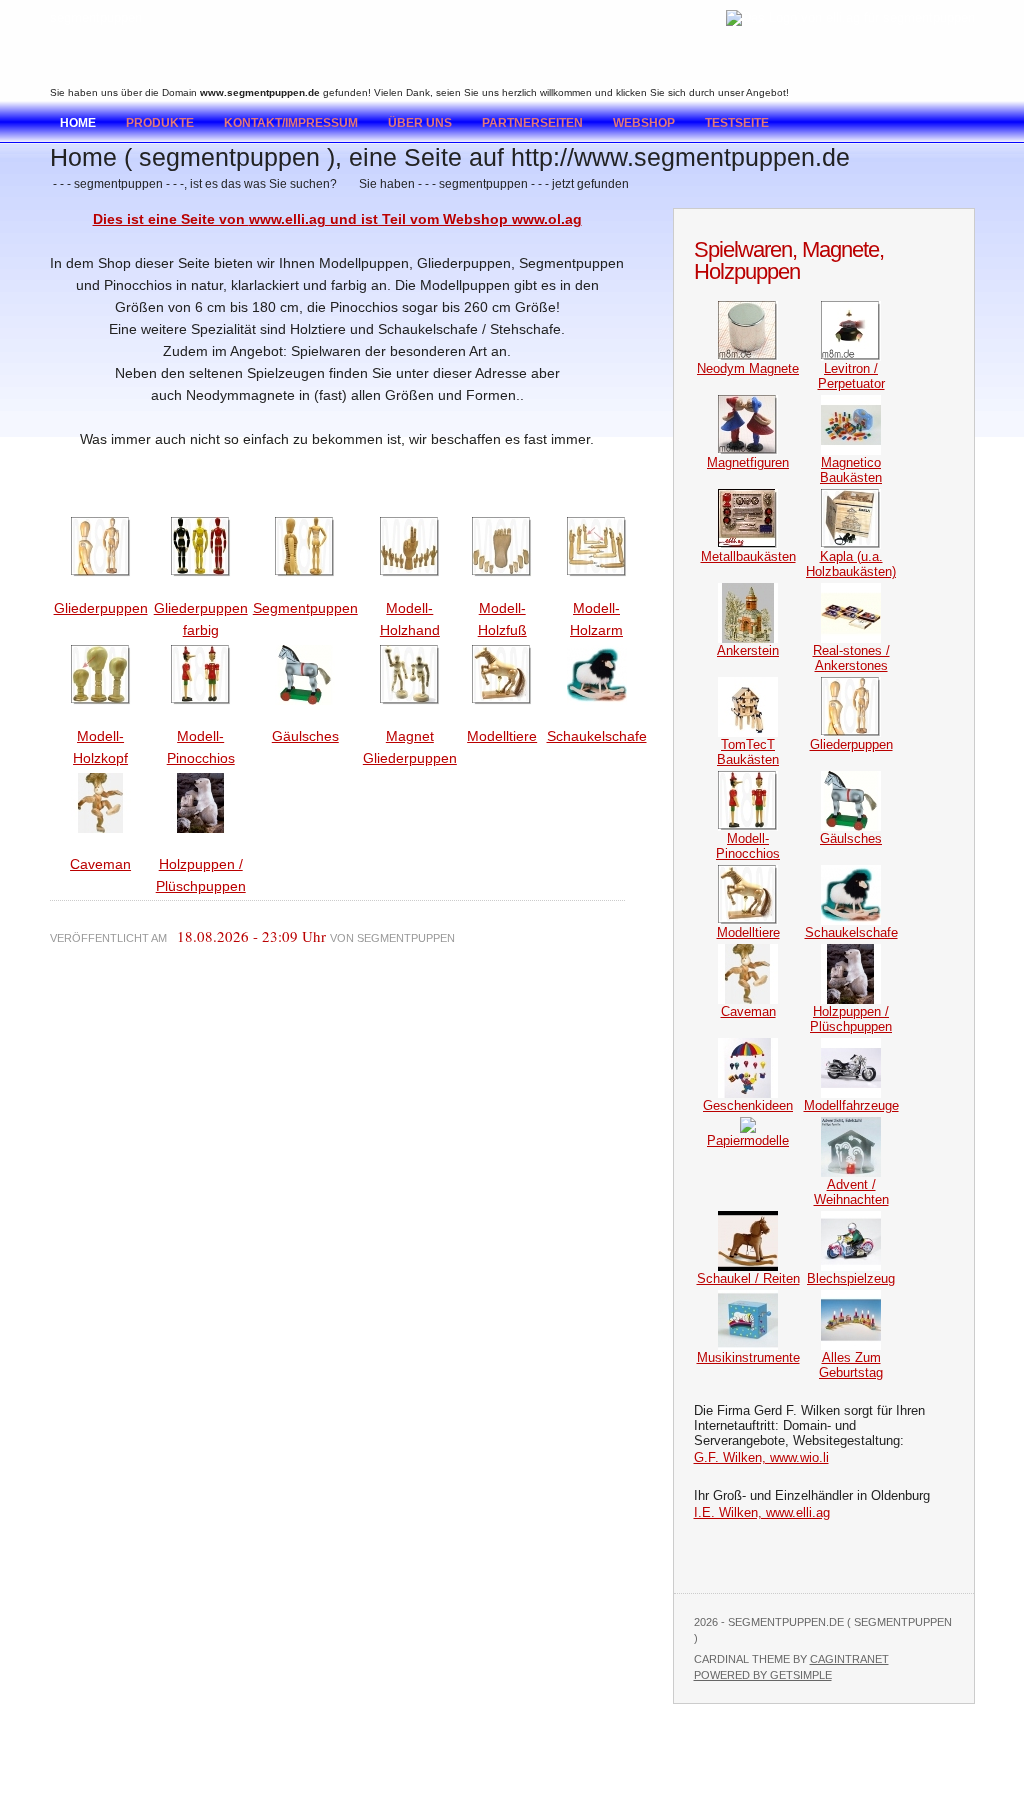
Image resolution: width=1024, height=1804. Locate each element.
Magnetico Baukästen (851, 470)
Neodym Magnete (748, 368)
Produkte (160, 123)
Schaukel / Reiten (748, 1278)
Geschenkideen (748, 1105)
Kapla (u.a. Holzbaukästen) (851, 564)
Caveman (100, 864)
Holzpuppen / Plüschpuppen (851, 1019)
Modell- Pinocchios (748, 846)
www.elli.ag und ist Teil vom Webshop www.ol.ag (415, 219)
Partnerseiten (532, 123)
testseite (737, 123)
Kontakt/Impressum (291, 123)
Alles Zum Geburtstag (851, 1365)
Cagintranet (849, 1659)
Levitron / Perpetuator (851, 376)
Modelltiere (502, 736)
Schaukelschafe (597, 736)
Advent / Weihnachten (851, 1192)
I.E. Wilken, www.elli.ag (762, 1512)
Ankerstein (748, 650)
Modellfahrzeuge (851, 1105)
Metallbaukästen (748, 556)
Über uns (420, 123)
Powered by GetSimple (763, 1675)
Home (78, 123)
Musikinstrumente (748, 1357)
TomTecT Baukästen (748, 752)
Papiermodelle (748, 1140)
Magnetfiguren (748, 462)
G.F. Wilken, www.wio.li (761, 1457)
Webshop (644, 123)
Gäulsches (305, 736)
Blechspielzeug (851, 1278)
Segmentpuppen (305, 608)
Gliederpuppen (101, 608)
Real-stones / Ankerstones (851, 658)
